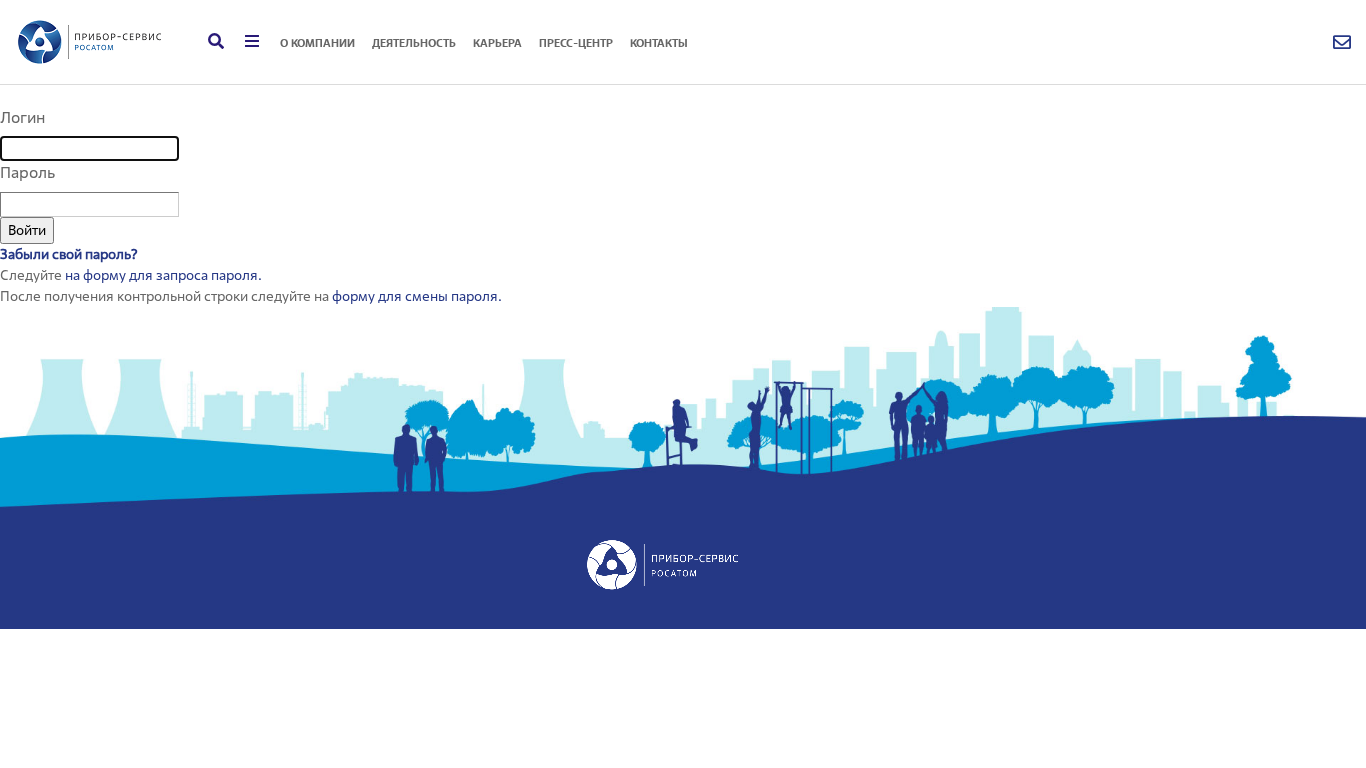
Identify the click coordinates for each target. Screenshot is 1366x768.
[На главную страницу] (90, 42)
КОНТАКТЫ (659, 43)
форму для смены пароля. (417, 296)
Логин (22, 117)
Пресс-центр (576, 43)
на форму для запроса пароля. (163, 275)
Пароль (27, 172)
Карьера (497, 43)
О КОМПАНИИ (317, 43)
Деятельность (414, 43)
